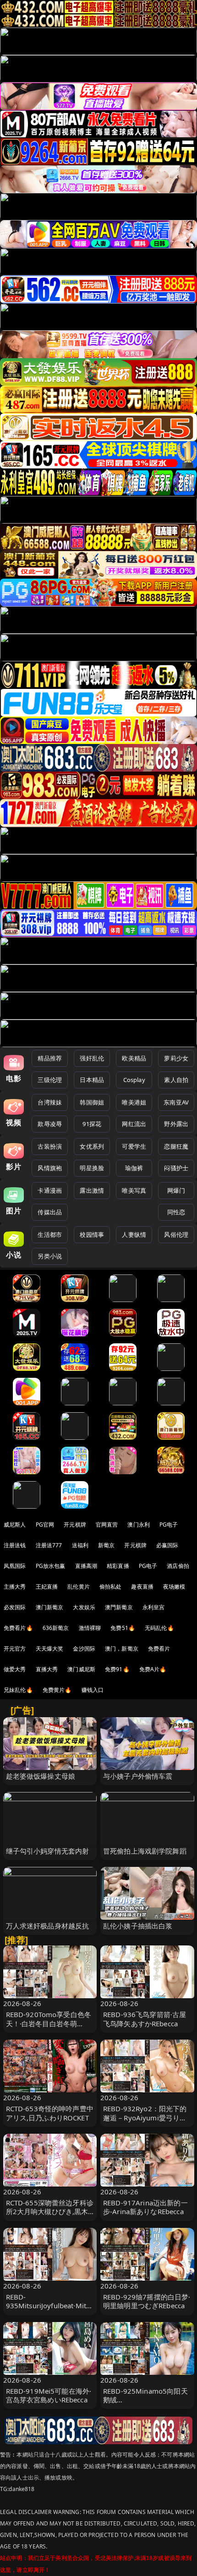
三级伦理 (50, 1080)
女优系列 (92, 1146)
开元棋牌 (75, 1525)
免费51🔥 (123, 1628)
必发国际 (15, 1607)
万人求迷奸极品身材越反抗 (48, 1926)
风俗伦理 (176, 1234)
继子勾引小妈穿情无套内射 (48, 1851)
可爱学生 (134, 1146)
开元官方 (15, 1649)
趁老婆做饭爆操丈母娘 (41, 1776)
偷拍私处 (111, 1587)
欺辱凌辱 (50, 1124)
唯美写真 (134, 1190)
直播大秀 (47, 1669)
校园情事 (92, 1234)
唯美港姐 (134, 1102)
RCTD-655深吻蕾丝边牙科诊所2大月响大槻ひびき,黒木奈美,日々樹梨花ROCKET (50, 2211)
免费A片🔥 (153, 1669)
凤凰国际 (15, 1566)
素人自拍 (176, 1080)
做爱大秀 (15, 1669)
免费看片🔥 (18, 1628)
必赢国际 (167, 1545)
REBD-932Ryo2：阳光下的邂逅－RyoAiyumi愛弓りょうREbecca (145, 2117)
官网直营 (107, 1525)
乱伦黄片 (79, 1587)
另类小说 (50, 1256)
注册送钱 (15, 1545)
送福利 (80, 1545)
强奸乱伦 (92, 1058)
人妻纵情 (134, 1234)
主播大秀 (15, 1587)
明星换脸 (92, 1168)
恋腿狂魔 (176, 1146)
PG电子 (169, 1525)
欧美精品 (134, 1058)
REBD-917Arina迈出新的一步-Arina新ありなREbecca (145, 2207)
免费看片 (159, 1649)
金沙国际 (84, 1649)
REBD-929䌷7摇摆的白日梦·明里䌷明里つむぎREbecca (147, 2301)
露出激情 (92, 1190)
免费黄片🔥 (57, 1690)
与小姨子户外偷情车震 (138, 1776)
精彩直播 (118, 1566)
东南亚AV (176, 1102)
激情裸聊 (90, 1628)
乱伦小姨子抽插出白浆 (138, 1926)
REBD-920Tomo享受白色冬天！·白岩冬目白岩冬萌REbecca (49, 2023)
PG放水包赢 (51, 1566)
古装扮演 (50, 1146)
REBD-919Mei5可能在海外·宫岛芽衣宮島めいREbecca (49, 2395)
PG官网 (45, 1525)
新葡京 (106, 1545)
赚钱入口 (93, 1690)
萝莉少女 (176, 1058)
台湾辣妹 (50, 1102)
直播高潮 (86, 1566)
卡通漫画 (50, 1190)
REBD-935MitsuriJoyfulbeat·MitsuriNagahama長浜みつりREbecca (50, 2310)
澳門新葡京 (119, 1607)
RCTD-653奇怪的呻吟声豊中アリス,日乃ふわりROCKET (50, 2113)
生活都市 (50, 1234)
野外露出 (176, 1124)
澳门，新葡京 (122, 1649)
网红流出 (134, 1124)
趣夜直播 (142, 1587)
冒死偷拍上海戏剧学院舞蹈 (145, 1851)
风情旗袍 (50, 1168)
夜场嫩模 (174, 1587)
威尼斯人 (15, 1525)
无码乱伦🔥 (159, 1628)
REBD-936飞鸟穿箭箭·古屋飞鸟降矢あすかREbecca (145, 2019)
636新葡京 (56, 1628)
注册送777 (49, 1545)
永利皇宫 (154, 1607)
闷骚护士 (176, 1168)
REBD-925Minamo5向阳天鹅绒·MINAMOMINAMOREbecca (146, 2404)
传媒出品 (50, 1212)
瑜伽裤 (134, 1168)
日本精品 (92, 1080)
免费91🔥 (117, 1669)
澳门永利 (139, 1525)
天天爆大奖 (50, 1649)
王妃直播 (47, 1587)
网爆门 (176, 1190)
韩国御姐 (92, 1102)
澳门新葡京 (50, 1607)
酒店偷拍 (178, 1566)
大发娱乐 (84, 1607)
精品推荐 (50, 1058)
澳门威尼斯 (81, 1669)
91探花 (92, 1124)
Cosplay (134, 1080)
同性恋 (176, 1212)
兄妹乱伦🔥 (18, 1690)
